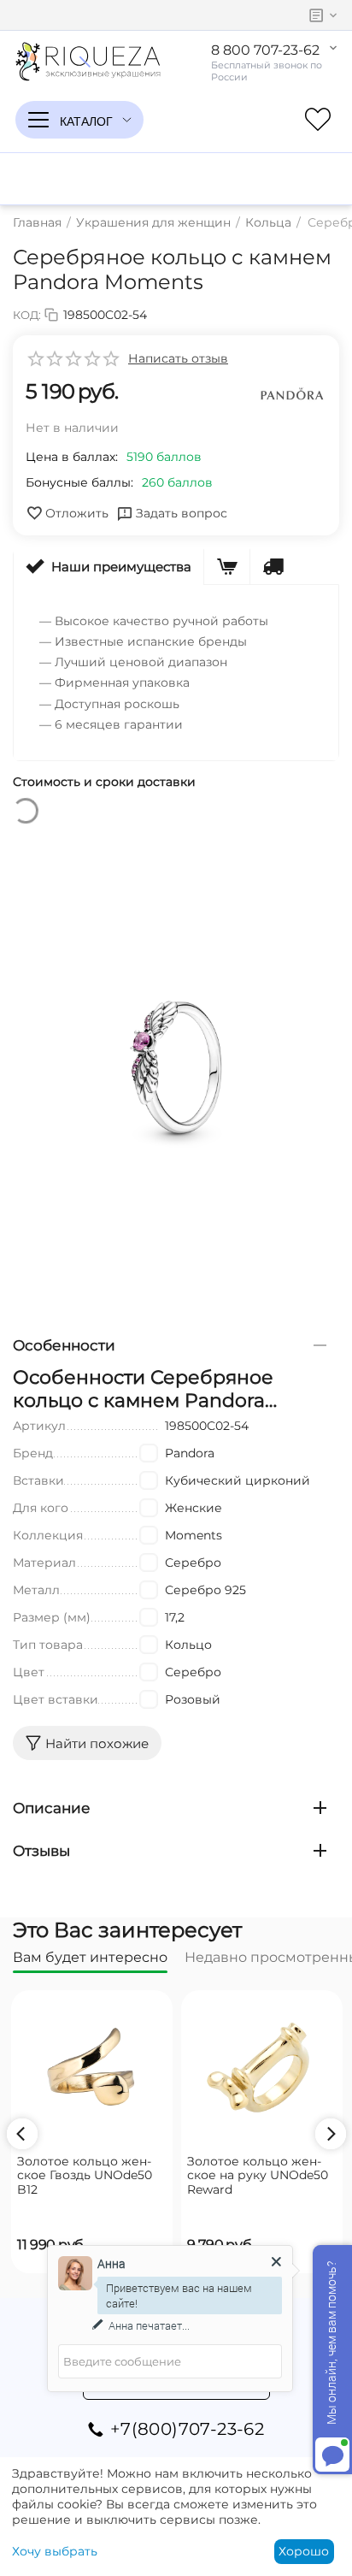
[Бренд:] (292, 396)
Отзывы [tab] (41, 1851)
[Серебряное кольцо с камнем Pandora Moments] (176, 1067)
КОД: (27, 315)
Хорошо (304, 2551)
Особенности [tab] (64, 1345)
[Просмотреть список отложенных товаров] (318, 120)
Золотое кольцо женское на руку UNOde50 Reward (258, 2176)
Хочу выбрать (55, 2551)
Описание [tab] (52, 1808)
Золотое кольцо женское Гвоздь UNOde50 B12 (85, 2176)
